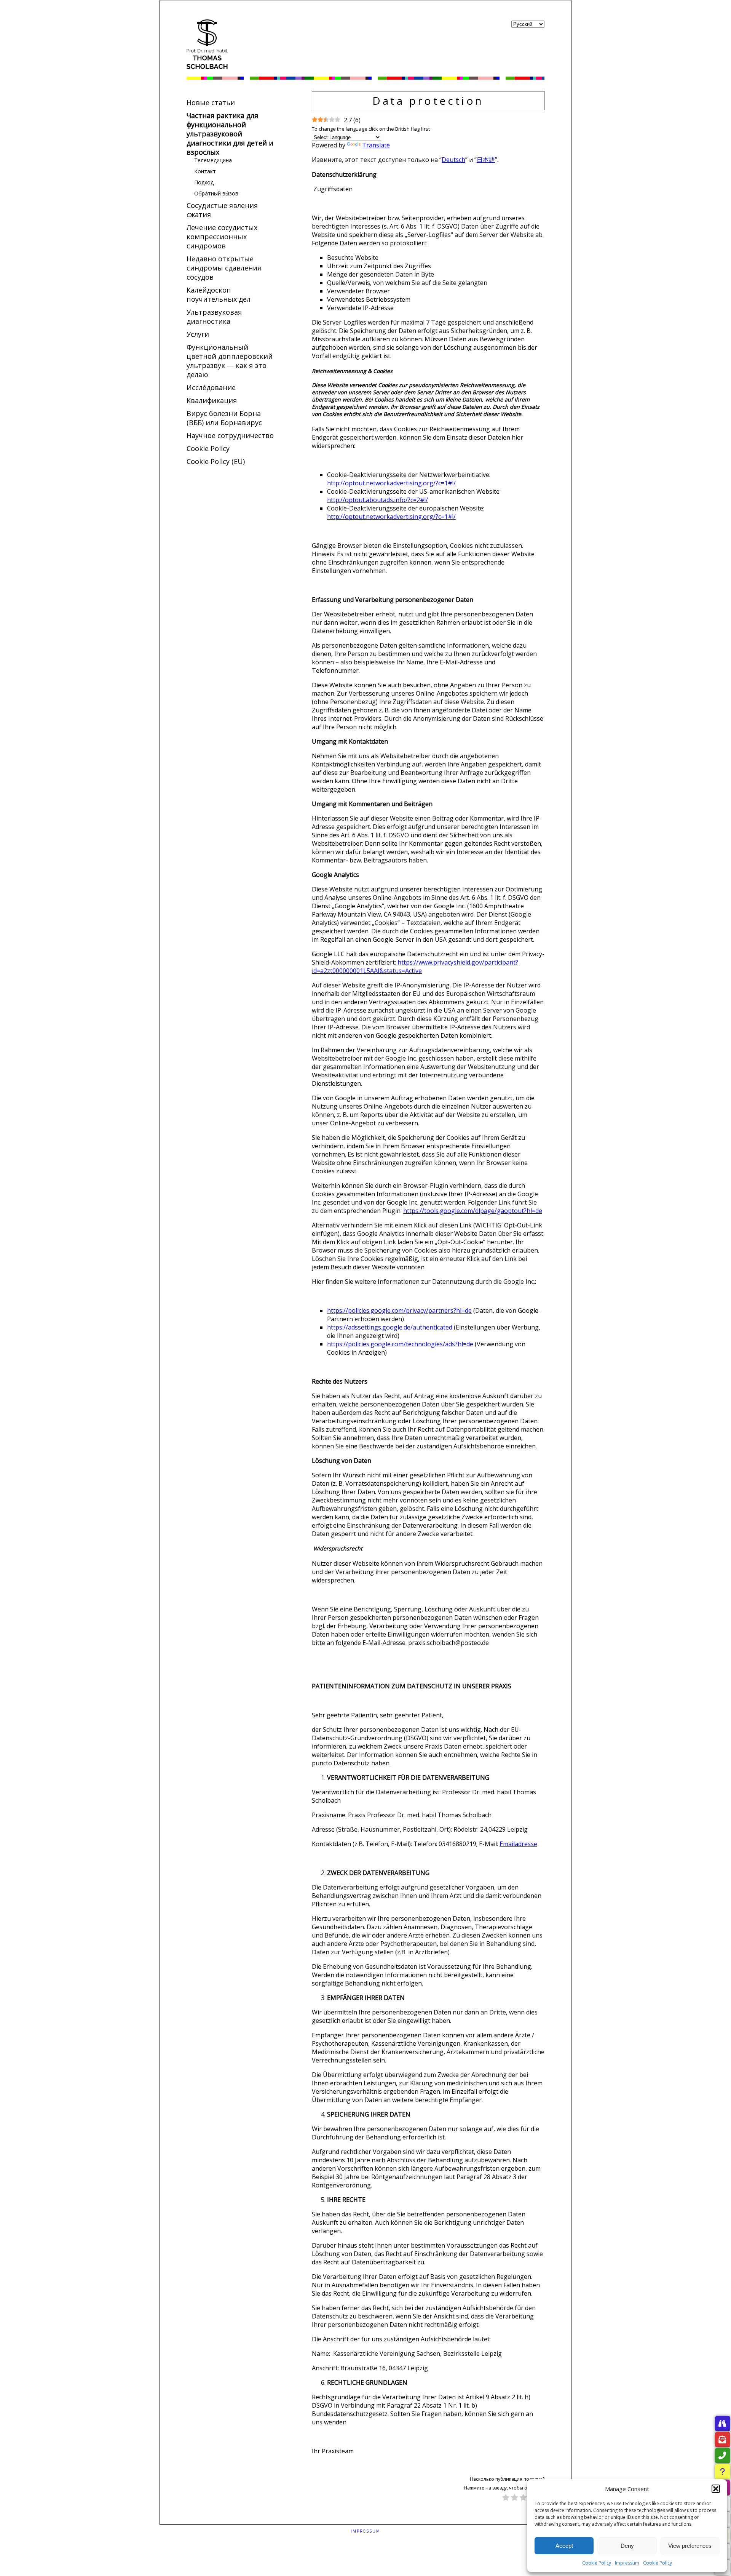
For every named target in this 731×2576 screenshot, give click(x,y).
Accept (564, 2546)
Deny (627, 2546)
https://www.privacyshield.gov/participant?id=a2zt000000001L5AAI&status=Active (415, 966)
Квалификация (212, 400)
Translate (376, 145)
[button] (716, 2489)
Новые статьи (211, 102)
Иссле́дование (211, 387)
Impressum (627, 2563)
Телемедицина (213, 160)
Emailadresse (518, 1844)
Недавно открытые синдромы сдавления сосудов (224, 268)
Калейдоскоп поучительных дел (219, 294)
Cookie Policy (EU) (216, 461)
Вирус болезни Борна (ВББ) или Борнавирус (224, 418)
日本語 (486, 160)
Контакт (205, 171)
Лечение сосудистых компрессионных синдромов (222, 237)
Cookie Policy (597, 2563)
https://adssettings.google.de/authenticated (390, 1327)
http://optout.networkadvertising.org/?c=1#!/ (391, 483)
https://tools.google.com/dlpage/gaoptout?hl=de (473, 1211)
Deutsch (453, 160)
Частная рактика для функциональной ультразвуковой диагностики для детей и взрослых (230, 134)
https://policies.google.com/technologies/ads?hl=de (400, 1344)
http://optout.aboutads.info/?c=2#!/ (377, 500)
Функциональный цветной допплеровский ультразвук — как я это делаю (230, 361)
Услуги (198, 334)
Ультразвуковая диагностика (214, 317)
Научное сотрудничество (230, 435)
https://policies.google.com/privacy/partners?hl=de (399, 1310)
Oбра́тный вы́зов (216, 193)
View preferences (690, 2546)
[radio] (506, 2498)
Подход (204, 182)
